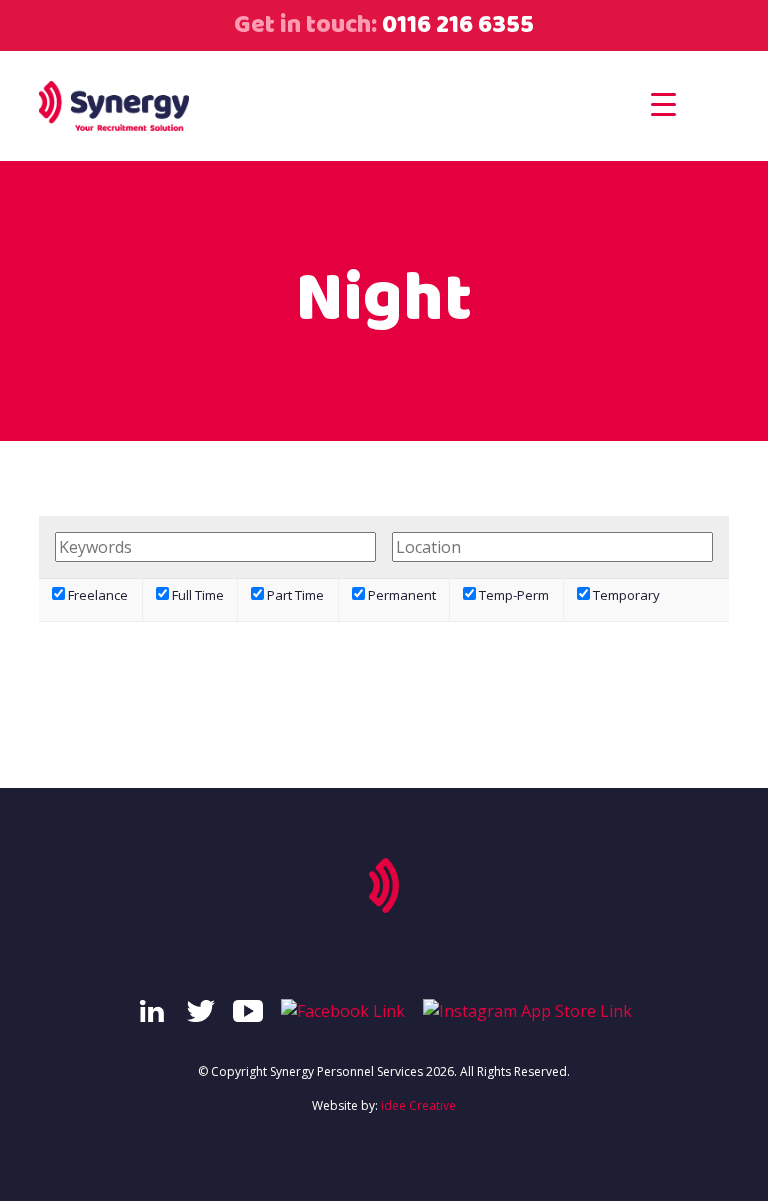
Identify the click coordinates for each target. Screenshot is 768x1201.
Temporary (625, 595)
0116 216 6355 (455, 24)
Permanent (400, 595)
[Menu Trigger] (663, 103)
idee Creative (418, 1105)
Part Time (294, 595)
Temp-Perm (512, 595)
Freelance (96, 595)
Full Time (196, 595)
